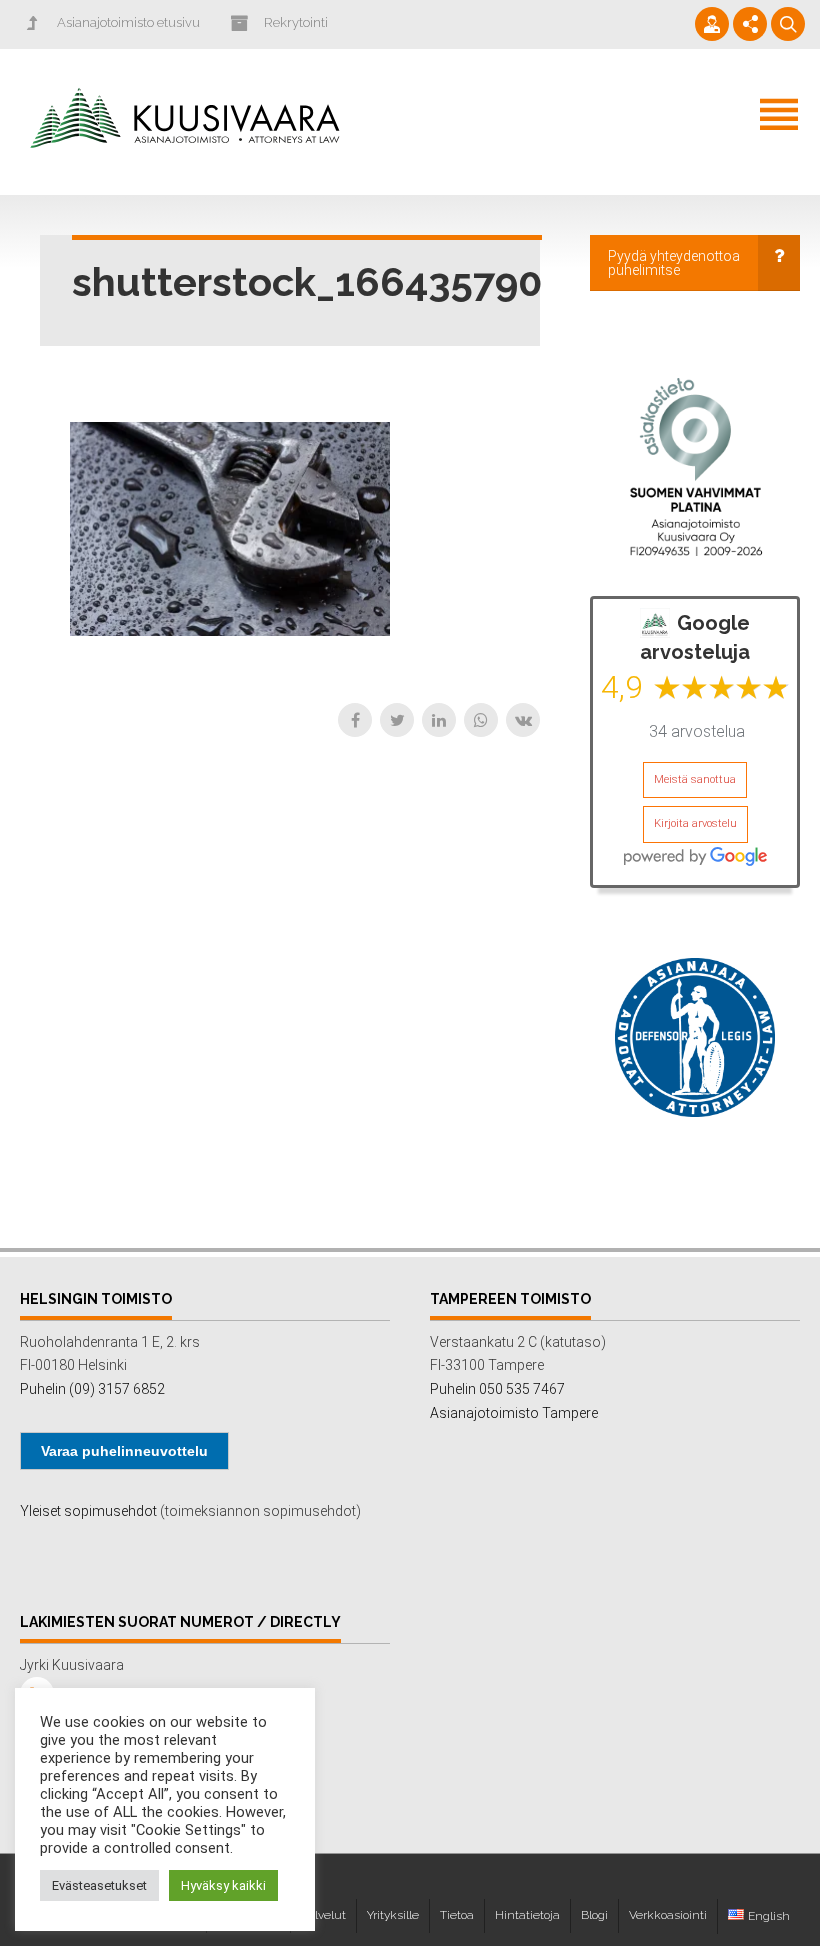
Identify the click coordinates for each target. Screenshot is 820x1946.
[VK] (523, 720)
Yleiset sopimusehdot (88, 1511)
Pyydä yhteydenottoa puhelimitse (674, 263)
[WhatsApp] (481, 720)
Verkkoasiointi (668, 1915)
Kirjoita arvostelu (695, 823)
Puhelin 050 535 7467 (497, 1389)
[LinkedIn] (439, 720)
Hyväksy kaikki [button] (223, 1885)
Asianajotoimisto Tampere (514, 1413)
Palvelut (323, 1915)
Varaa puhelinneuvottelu (124, 1451)
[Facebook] (355, 720)
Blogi (594, 1915)
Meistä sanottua (695, 779)
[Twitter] (397, 720)
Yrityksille (393, 1915)
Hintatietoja (527, 1915)
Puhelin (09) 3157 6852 (92, 1389)
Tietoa (457, 1915)
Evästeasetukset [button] (99, 1885)
